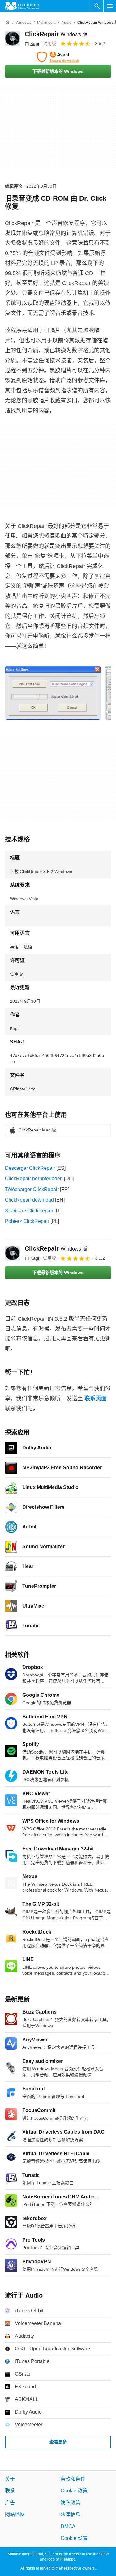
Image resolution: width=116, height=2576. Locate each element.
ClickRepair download (29, 1200)
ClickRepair (56, 34)
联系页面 (96, 1399)
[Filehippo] (22, 6)
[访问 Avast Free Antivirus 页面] (58, 57)
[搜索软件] (97, 6)
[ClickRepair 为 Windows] (12, 39)
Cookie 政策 (74, 2491)
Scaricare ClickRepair (29, 1211)
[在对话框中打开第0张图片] (53, 693)
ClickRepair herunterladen (34, 1179)
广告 (10, 2503)
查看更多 (58, 2442)
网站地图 (15, 2514)
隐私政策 (71, 2503)
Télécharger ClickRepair (32, 1189)
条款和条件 (73, 2479)
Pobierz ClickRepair (27, 1221)
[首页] (7, 23)
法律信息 (71, 2514)
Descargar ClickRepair (30, 1168)
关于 (10, 2479)
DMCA (68, 2526)
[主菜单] (110, 6)
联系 (10, 2491)
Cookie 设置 (74, 2538)
